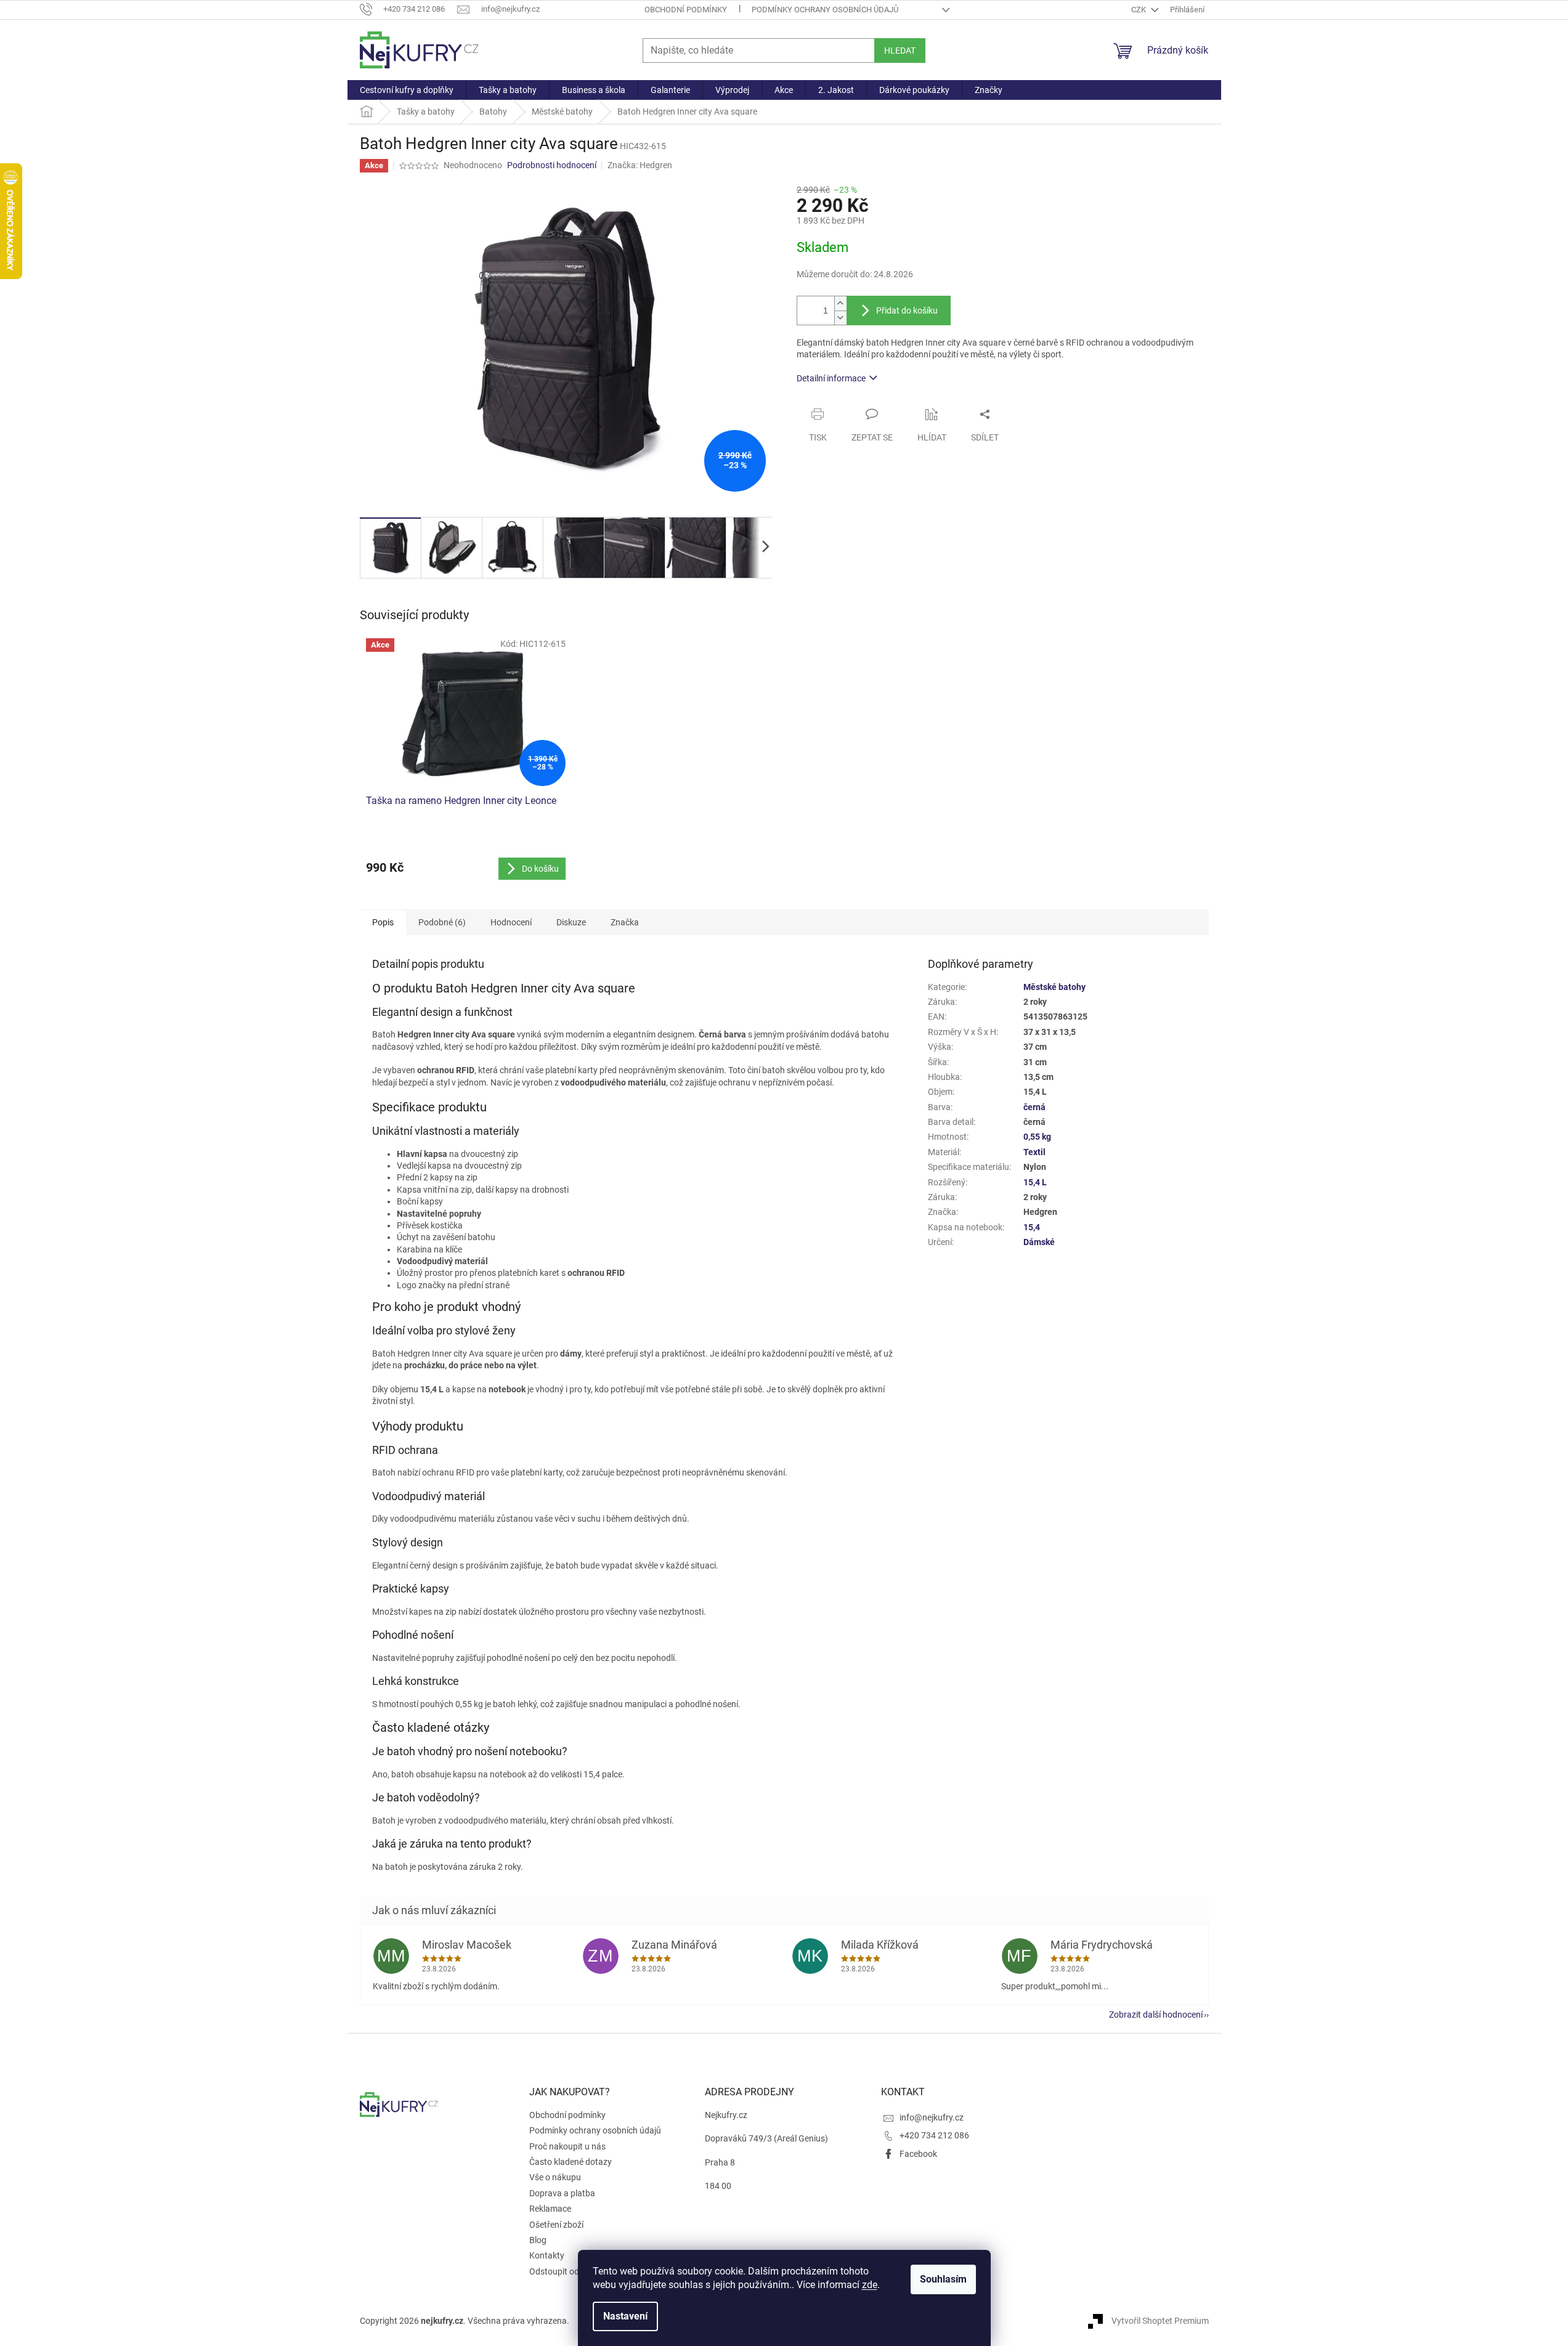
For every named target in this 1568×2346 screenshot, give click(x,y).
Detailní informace (831, 378)
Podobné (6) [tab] (442, 922)
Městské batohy (1054, 987)
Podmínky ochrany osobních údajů (825, 10)
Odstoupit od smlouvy (571, 2271)
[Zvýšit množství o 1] (840, 303)
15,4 (1032, 1227)
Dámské (1039, 1242)
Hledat (900, 51)
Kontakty (547, 2255)
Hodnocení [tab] (511, 922)
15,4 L (1035, 1182)
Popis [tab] (383, 922)
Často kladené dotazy (571, 2162)
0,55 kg (1037, 1137)
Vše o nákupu (555, 2177)
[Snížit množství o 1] (840, 318)
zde (870, 2285)
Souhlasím (943, 2279)
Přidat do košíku (907, 310)
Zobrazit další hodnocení (1156, 2015)
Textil (1034, 1152)
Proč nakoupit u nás (567, 2146)
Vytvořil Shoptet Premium (1160, 2320)
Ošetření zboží (556, 2225)
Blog (538, 2240)
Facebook (918, 2154)
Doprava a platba (562, 2193)
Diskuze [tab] (571, 922)
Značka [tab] (625, 922)
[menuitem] (407, 90)
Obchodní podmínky (686, 10)
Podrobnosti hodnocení (552, 165)
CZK (1139, 10)
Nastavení (625, 2316)
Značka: (640, 165)
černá (1034, 1107)
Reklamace (550, 2209)
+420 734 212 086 (934, 2135)
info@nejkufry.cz (932, 2117)
